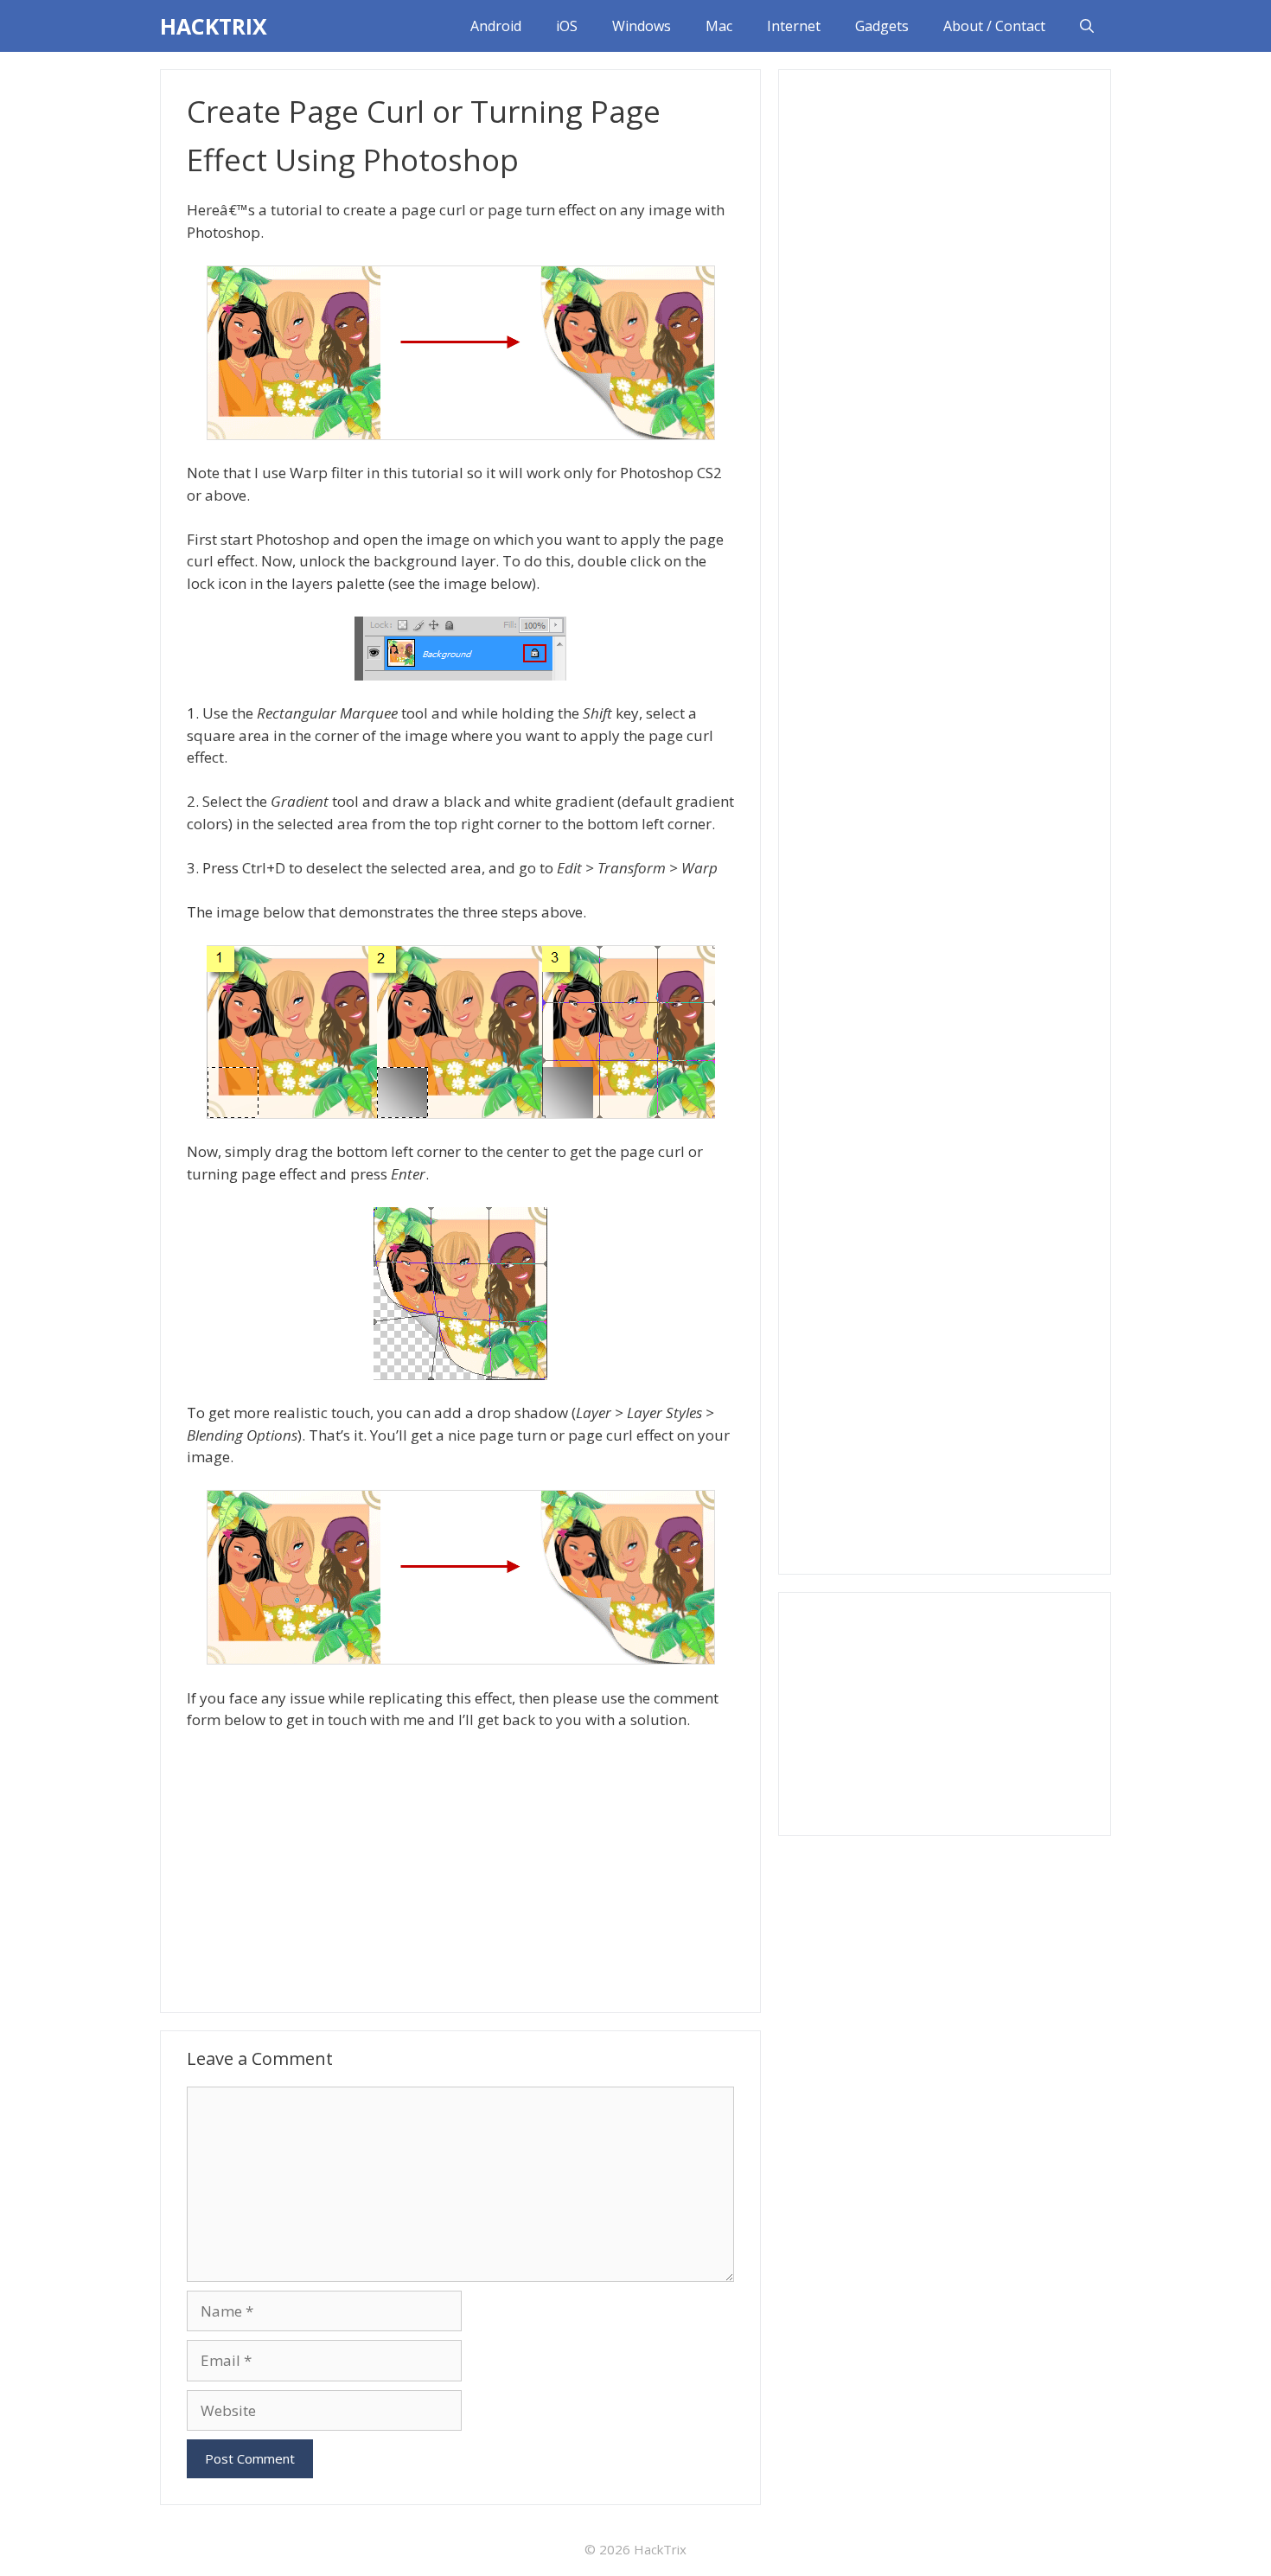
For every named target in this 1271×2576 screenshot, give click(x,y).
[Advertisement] (460, 1870)
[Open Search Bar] (1087, 26)
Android (496, 26)
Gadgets (882, 26)
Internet (794, 26)
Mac (719, 26)
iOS (567, 26)
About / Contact (994, 26)
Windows (642, 26)
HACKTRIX (214, 26)
